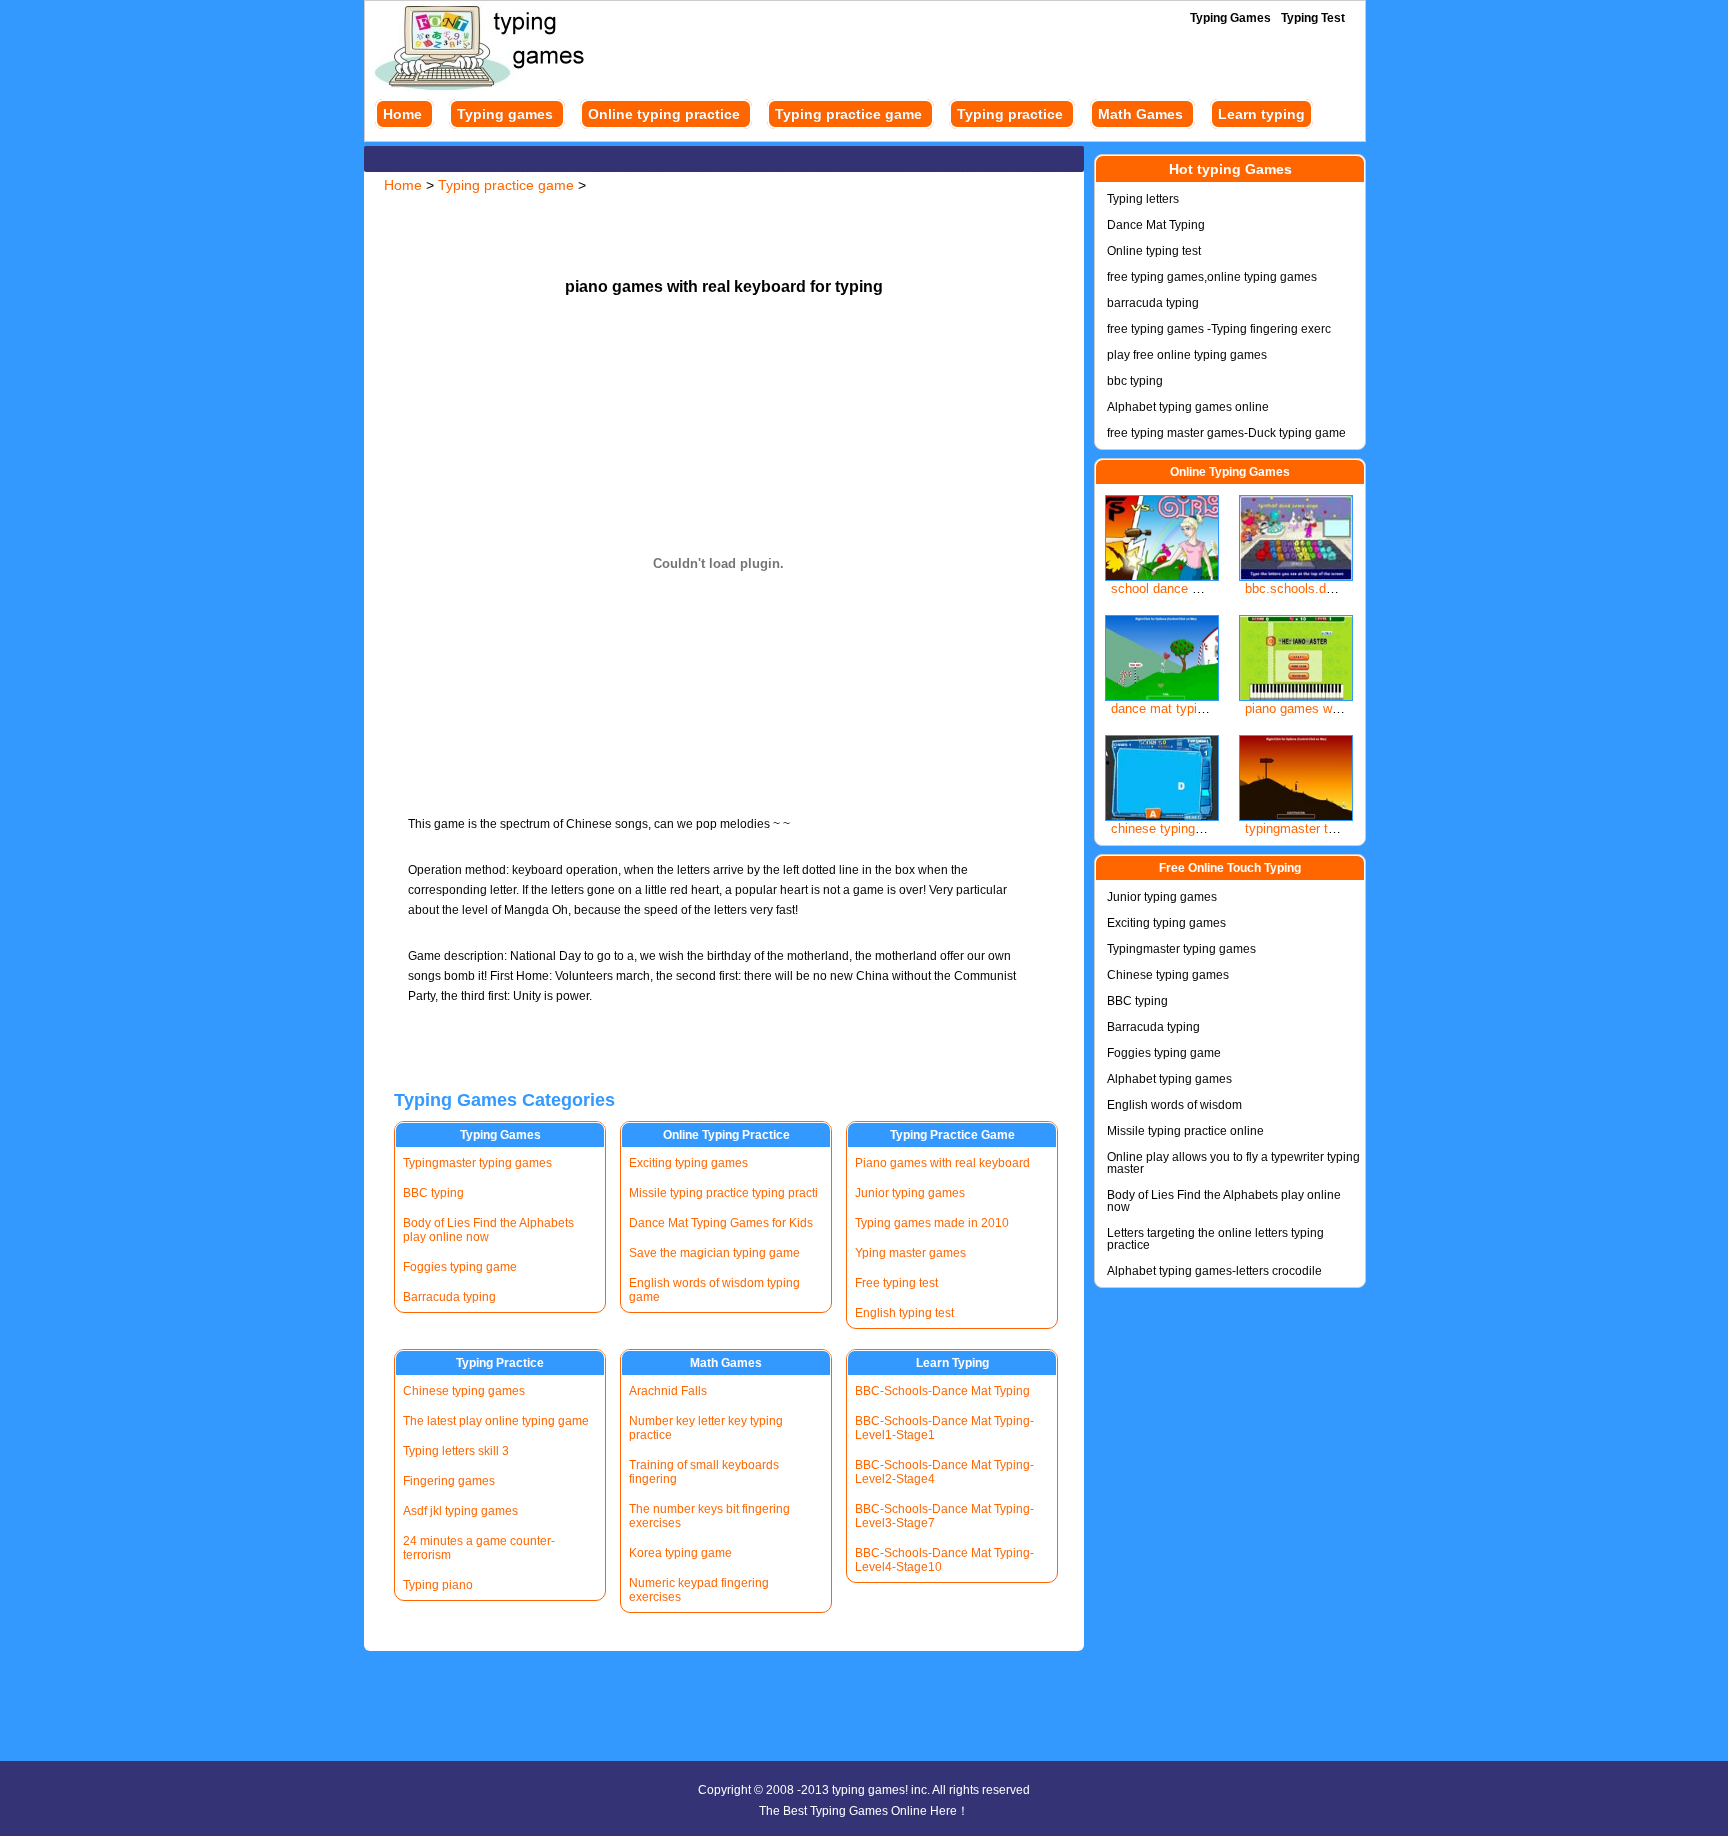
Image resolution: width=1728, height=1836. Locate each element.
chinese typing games (1174, 828)
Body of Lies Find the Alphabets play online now (488, 1230)
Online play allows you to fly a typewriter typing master (1233, 1163)
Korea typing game (680, 1553)
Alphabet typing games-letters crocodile (1214, 1271)
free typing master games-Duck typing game (1226, 433)
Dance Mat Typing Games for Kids (721, 1223)
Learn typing (1261, 114)
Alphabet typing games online (1188, 407)
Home (402, 114)
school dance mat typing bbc (1194, 588)
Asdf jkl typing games (460, 1511)
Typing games (505, 114)
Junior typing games (910, 1193)
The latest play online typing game (496, 1421)
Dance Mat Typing (1156, 225)
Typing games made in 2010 (932, 1223)
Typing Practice (500, 1363)
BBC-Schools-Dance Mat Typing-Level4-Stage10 (944, 1560)
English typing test (904, 1313)
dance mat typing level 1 (1182, 708)
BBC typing (433, 1193)
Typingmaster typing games (477, 1163)
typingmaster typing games (1323, 828)
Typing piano (438, 1585)
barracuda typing (1153, 303)
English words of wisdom (1174, 1105)
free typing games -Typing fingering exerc (1219, 329)
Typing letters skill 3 (456, 1451)
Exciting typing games (688, 1163)
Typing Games (1230, 18)
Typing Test (1313, 18)
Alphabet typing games (1169, 1079)
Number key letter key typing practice (706, 1428)
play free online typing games (1187, 355)
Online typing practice (664, 114)
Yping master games (910, 1253)
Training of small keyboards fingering (704, 1472)
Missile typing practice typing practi (723, 1193)
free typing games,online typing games (1212, 277)
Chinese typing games (464, 1391)
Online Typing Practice (726, 1135)
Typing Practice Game (952, 1135)
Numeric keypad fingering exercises (699, 1590)
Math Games (1140, 114)
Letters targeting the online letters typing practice (1215, 1239)
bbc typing (1135, 381)
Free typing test (896, 1283)
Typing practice (1010, 114)
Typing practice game (848, 114)
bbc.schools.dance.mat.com (1327, 588)
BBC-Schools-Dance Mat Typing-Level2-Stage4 (944, 1472)
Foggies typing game (460, 1267)
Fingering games (449, 1481)
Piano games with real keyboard (942, 1163)
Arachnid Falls (668, 1391)
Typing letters (1143, 199)
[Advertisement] (724, 228)
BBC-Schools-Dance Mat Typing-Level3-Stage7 (944, 1516)
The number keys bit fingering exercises (709, 1516)
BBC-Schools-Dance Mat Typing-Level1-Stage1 (944, 1428)
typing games (868, 1790)
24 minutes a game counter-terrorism (479, 1548)
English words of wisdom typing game (714, 1290)
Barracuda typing (449, 1297)
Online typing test (1154, 251)
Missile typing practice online (1185, 1131)
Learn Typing (952, 1363)
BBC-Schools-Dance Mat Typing (942, 1391)
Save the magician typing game (714, 1253)
